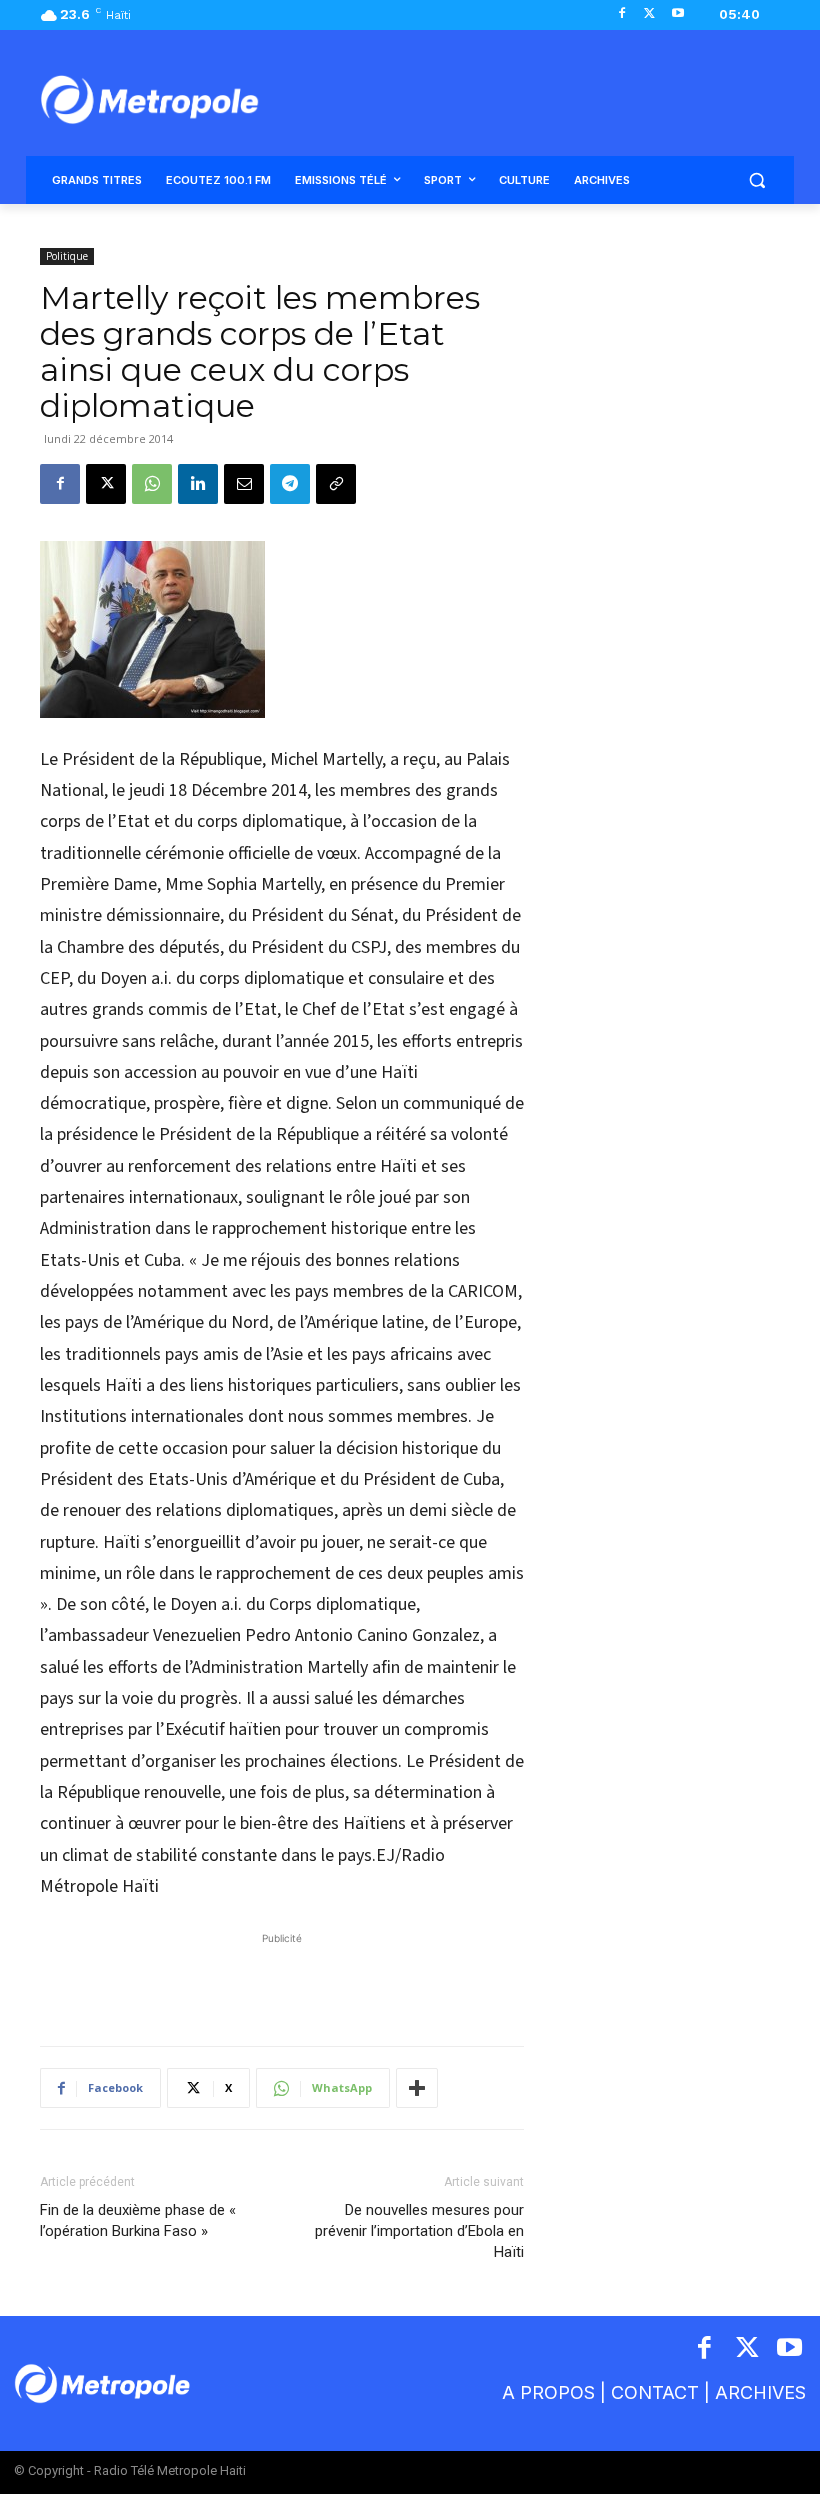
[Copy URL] (336, 484)
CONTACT (655, 2392)
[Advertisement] (282, 1979)
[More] (417, 2088)
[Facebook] (622, 14)
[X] (649, 14)
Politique (67, 256)
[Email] (244, 484)
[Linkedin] (198, 484)
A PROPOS (548, 2392)
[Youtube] (677, 14)
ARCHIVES (760, 2392)
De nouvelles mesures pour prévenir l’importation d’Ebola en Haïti (419, 2231)
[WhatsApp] (152, 484)
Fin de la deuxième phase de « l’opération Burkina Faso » (138, 2220)
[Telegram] (290, 484)
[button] (756, 180)
